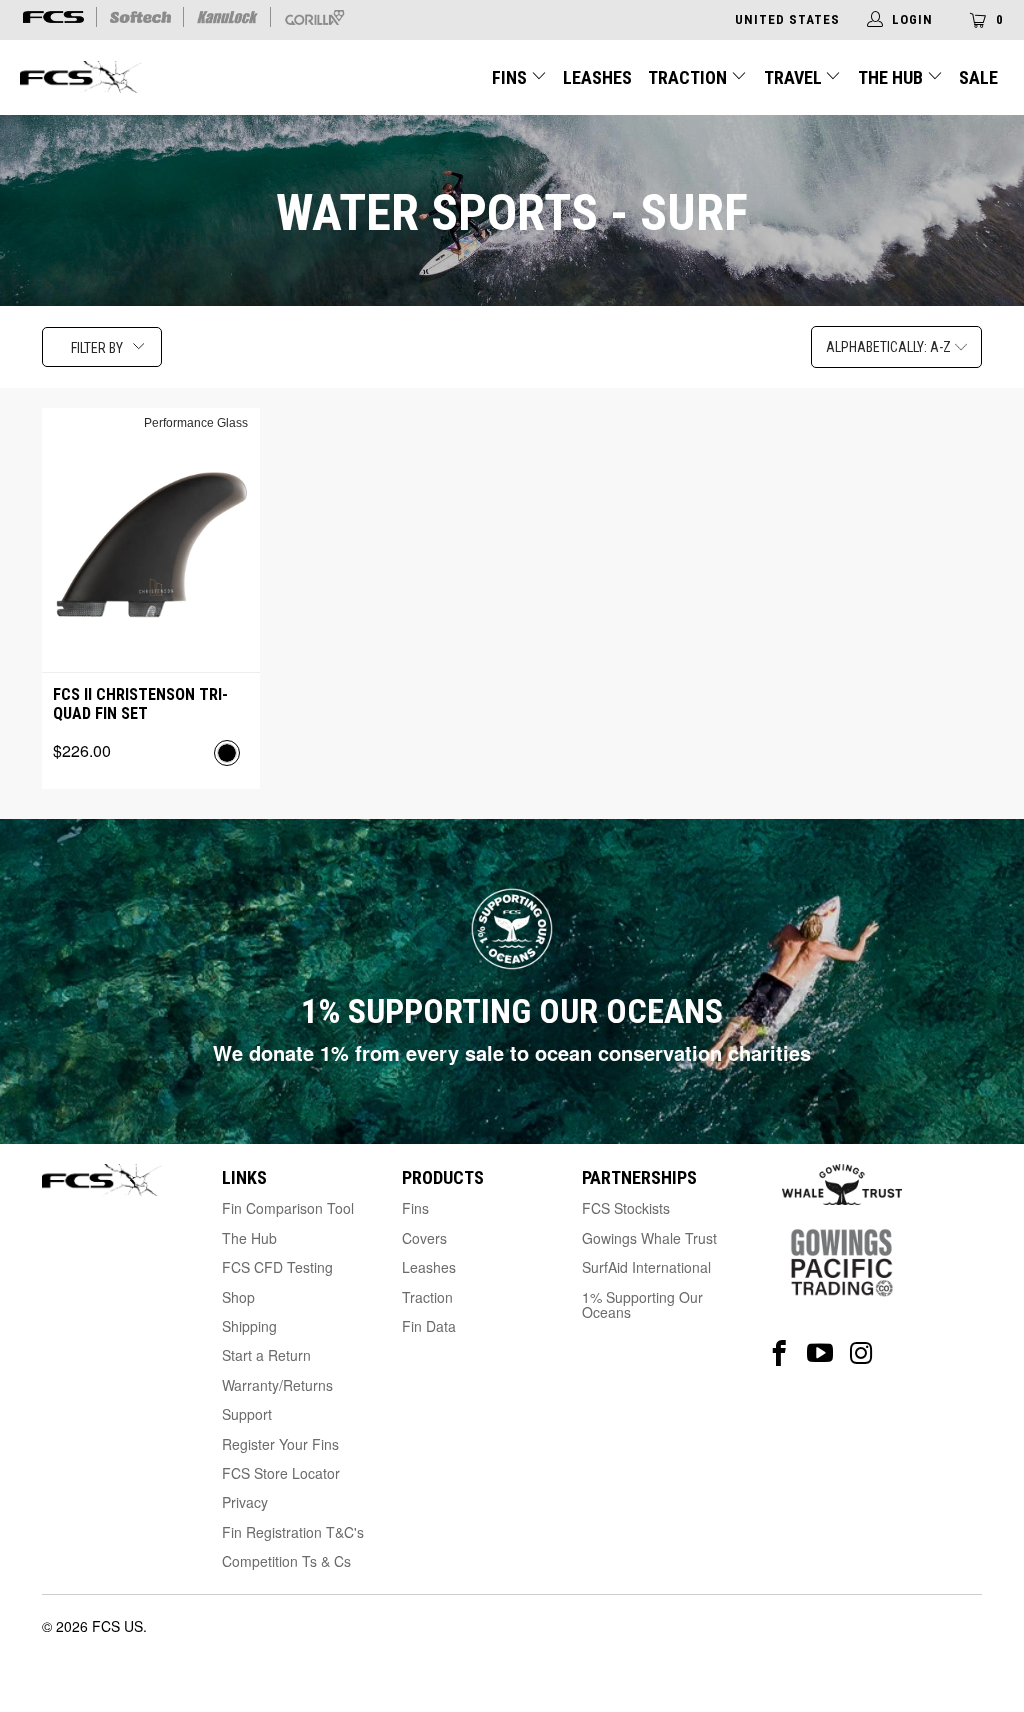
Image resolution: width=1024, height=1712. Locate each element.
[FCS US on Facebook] (779, 1353)
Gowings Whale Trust (649, 1238)
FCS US (117, 1626)
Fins (509, 77)
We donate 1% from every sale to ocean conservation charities (512, 1052)
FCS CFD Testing (277, 1267)
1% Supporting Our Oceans (642, 1304)
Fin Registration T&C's (293, 1532)
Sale (978, 77)
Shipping (249, 1326)
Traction (689, 77)
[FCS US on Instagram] (861, 1353)
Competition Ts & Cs (286, 1561)
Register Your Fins (280, 1444)
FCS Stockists (626, 1208)
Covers (424, 1238)
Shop (238, 1297)
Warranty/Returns (277, 1385)
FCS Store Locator (281, 1473)
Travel (793, 77)
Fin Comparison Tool (288, 1208)
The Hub (892, 77)
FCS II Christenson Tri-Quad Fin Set (140, 704)
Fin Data (429, 1326)
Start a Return (266, 1355)
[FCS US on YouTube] (820, 1353)
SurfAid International (646, 1267)
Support (247, 1414)
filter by (97, 348)
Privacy (245, 1502)
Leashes (597, 77)
